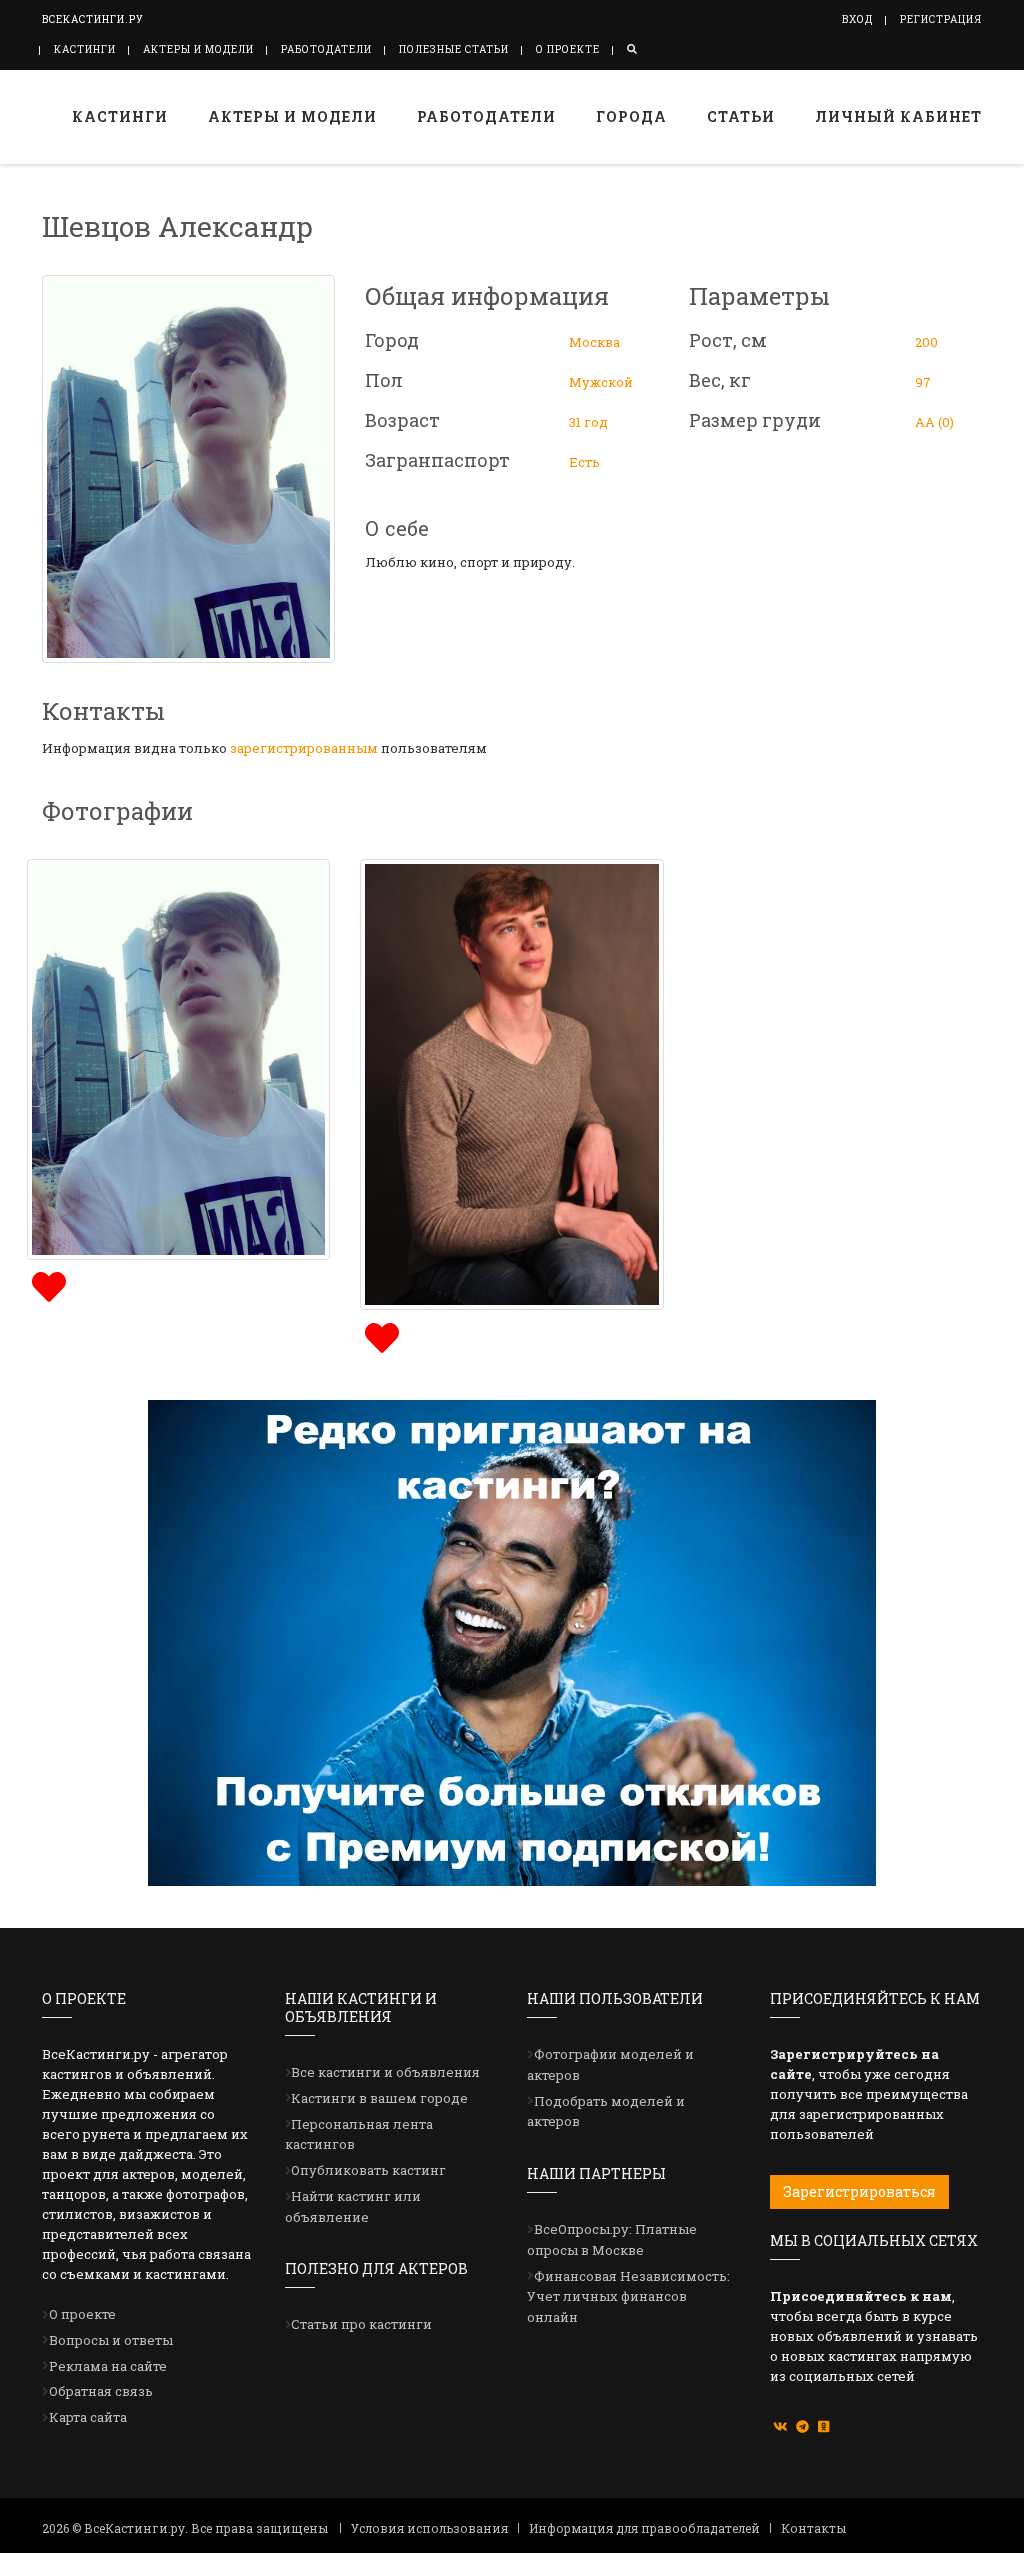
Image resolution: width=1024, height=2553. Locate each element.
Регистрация (941, 19)
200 (926, 342)
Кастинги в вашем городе (379, 2098)
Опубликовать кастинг (368, 2170)
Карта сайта (88, 2417)
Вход (857, 19)
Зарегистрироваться (859, 2191)
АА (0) (934, 422)
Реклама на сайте (108, 2366)
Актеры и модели (198, 49)
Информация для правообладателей (644, 2528)
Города (631, 116)
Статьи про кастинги (361, 2324)
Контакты (813, 2528)
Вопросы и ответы (111, 2340)
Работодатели (326, 49)
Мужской (601, 382)
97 (923, 382)
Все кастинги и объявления (385, 2072)
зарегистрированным (304, 748)
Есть (584, 462)
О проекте (568, 49)
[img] (46, 1284)
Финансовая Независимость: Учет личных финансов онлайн (628, 2297)
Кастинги (85, 49)
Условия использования (429, 2528)
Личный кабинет (898, 116)
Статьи (741, 116)
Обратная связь (101, 2391)
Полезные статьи (454, 49)
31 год (588, 422)
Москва (594, 342)
